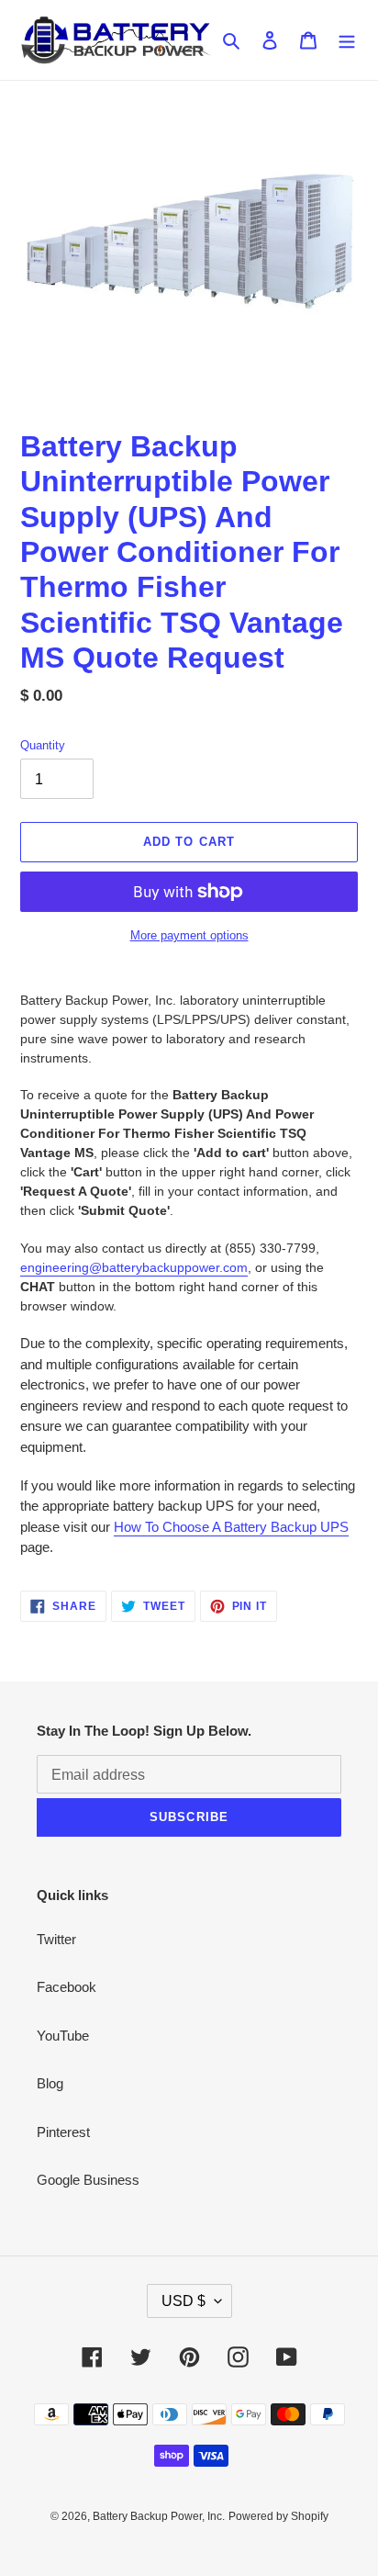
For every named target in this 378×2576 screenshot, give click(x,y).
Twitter (56, 1939)
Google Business (88, 2180)
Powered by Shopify (278, 2516)
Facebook (67, 1987)
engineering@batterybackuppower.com (134, 1267)
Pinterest (63, 2132)
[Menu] (347, 40)
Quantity (43, 745)
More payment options (189, 935)
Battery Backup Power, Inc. (159, 2516)
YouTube (63, 2036)
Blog (50, 2083)
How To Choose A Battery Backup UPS (231, 1527)
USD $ (183, 2301)
